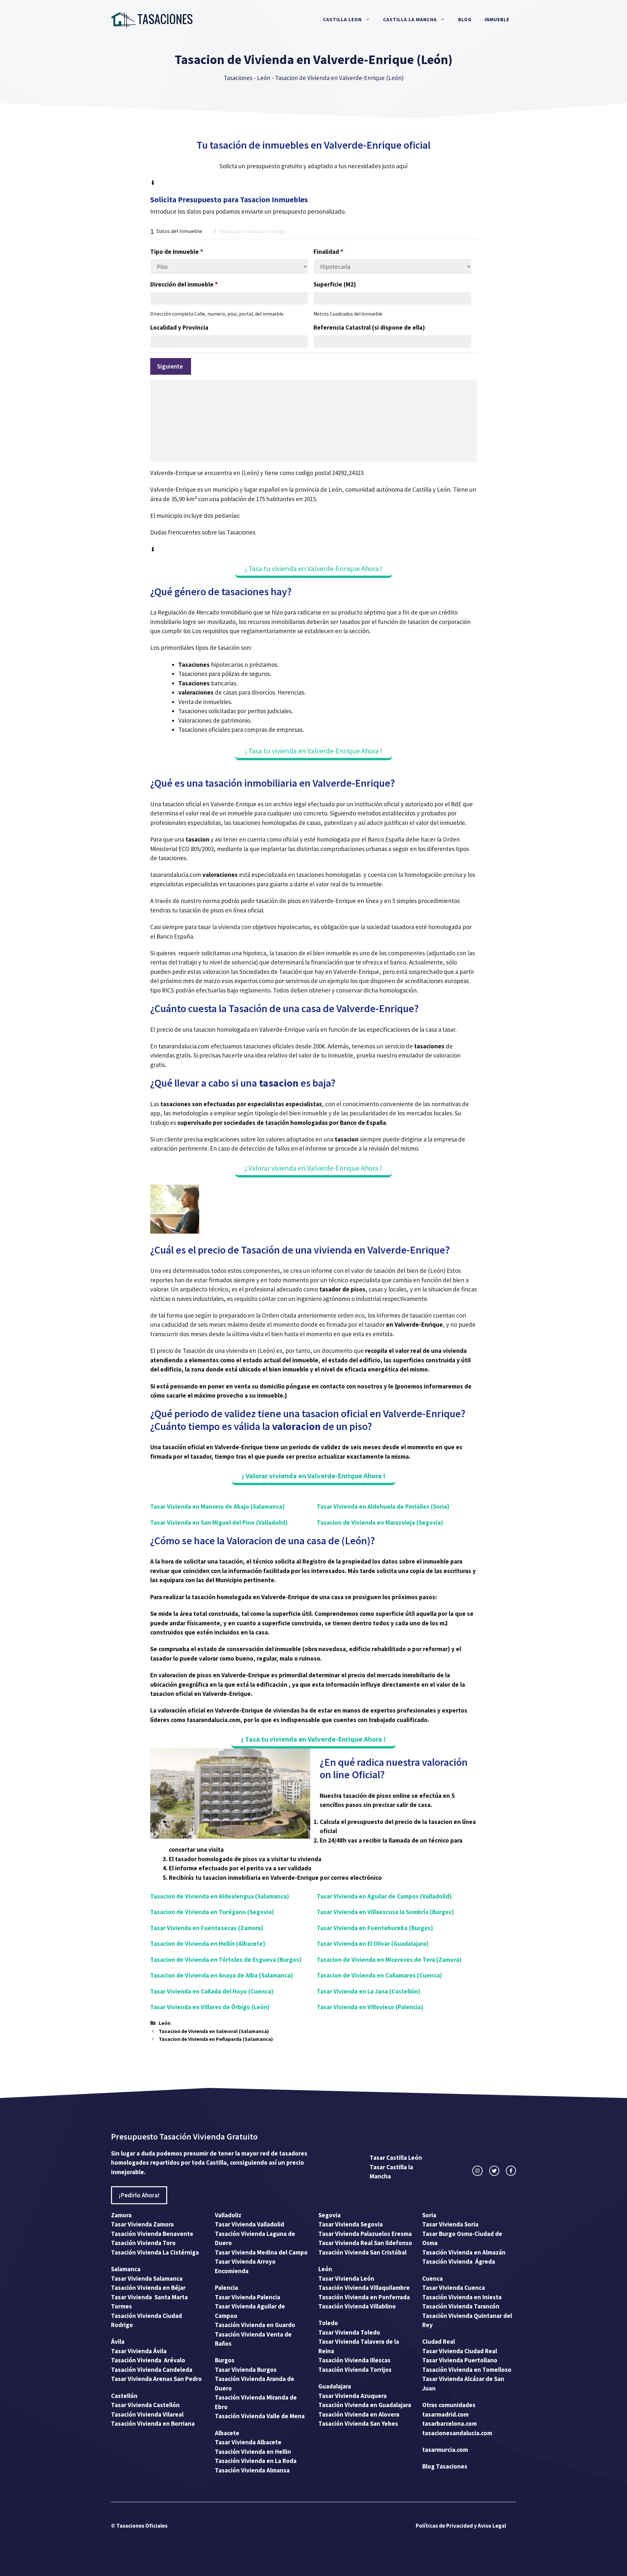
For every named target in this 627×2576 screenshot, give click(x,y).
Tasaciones (238, 78)
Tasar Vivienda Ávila (139, 2351)
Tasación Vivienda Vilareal (147, 2414)
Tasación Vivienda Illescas (354, 2360)
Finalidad (328, 252)
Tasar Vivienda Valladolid (249, 2224)
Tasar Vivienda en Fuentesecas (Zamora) (207, 1928)
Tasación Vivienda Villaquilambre (364, 2288)
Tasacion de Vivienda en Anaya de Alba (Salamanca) (222, 1975)
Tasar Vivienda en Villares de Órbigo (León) (210, 2007)
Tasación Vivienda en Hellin (253, 2452)
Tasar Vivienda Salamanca (147, 2278)
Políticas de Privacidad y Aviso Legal (461, 2526)
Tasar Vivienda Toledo (349, 2332)
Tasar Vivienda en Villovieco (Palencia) (370, 2007)
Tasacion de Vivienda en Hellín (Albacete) (208, 1944)
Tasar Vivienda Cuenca (454, 2288)
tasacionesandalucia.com (457, 2433)
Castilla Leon (342, 19)
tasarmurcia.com (445, 2450)
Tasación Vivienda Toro (143, 2243)
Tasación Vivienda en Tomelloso (467, 2370)
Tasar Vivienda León (346, 2278)
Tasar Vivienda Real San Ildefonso (365, 2243)
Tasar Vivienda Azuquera (353, 2396)
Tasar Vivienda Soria (450, 2224)
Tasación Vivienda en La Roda (256, 2461)
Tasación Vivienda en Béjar (148, 2288)
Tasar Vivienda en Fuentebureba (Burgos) (375, 1928)
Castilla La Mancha (410, 19)
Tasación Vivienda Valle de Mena (260, 2416)
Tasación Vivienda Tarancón (461, 2306)
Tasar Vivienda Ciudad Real (460, 2351)
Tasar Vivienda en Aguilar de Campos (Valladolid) (384, 1896)
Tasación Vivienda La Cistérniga (155, 2252)
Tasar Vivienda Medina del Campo (261, 2252)
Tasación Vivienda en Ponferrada (364, 2297)
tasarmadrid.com (445, 2414)
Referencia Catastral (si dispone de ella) (369, 327)
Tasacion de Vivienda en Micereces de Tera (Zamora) (389, 1960)
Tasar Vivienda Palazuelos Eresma (365, 2234)
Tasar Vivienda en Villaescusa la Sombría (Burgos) (385, 1912)
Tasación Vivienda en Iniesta (462, 2297)
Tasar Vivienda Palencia (248, 2297)
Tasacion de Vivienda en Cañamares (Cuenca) (379, 1975)
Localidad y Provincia (179, 327)
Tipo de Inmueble (177, 252)
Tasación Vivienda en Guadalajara (365, 2405)
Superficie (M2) (335, 284)
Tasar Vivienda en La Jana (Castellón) (369, 1991)
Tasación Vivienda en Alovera (359, 2414)
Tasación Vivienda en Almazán (464, 2252)
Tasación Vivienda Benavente (152, 2234)
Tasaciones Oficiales (141, 2526)
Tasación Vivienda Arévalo (148, 2360)
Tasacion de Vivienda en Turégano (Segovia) (212, 1912)
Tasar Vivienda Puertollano (460, 2360)
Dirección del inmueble (184, 284)
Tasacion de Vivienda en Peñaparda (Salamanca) (216, 2039)
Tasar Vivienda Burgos (246, 2370)
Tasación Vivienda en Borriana (153, 2423)
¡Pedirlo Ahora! (139, 2195)
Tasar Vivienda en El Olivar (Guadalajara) (373, 1944)
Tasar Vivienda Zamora (142, 2224)
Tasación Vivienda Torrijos (355, 2370)
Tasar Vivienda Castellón (145, 2405)
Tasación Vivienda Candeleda (152, 2370)
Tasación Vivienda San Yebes (358, 2423)
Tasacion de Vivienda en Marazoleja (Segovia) (380, 1522)
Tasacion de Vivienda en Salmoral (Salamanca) (214, 2031)
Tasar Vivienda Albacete (248, 2442)
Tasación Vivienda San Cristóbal (362, 2252)
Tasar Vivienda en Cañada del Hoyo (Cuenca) (212, 1991)
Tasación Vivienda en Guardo (255, 2325)
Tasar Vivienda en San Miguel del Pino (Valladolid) (219, 1522)
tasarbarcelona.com (450, 2423)
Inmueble (497, 19)
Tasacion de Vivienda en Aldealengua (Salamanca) (220, 1896)
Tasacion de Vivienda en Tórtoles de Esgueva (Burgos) (226, 1960)
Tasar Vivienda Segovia (351, 2224)
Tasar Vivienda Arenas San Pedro (156, 2379)
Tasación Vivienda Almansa (252, 2470)
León (264, 78)
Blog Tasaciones (445, 2466)
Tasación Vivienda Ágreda (459, 2261)
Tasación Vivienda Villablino (357, 2306)
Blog (465, 19)
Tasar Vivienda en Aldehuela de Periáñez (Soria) (383, 1506)
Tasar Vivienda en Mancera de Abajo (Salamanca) (217, 1506)
